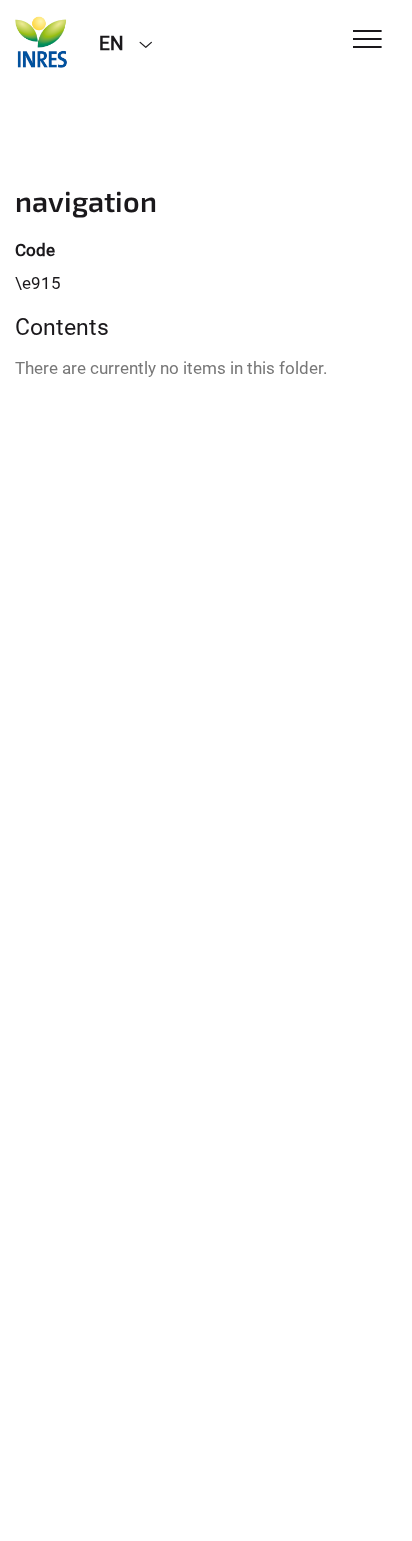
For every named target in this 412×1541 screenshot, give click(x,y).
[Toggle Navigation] (367, 40)
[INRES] (42, 42)
